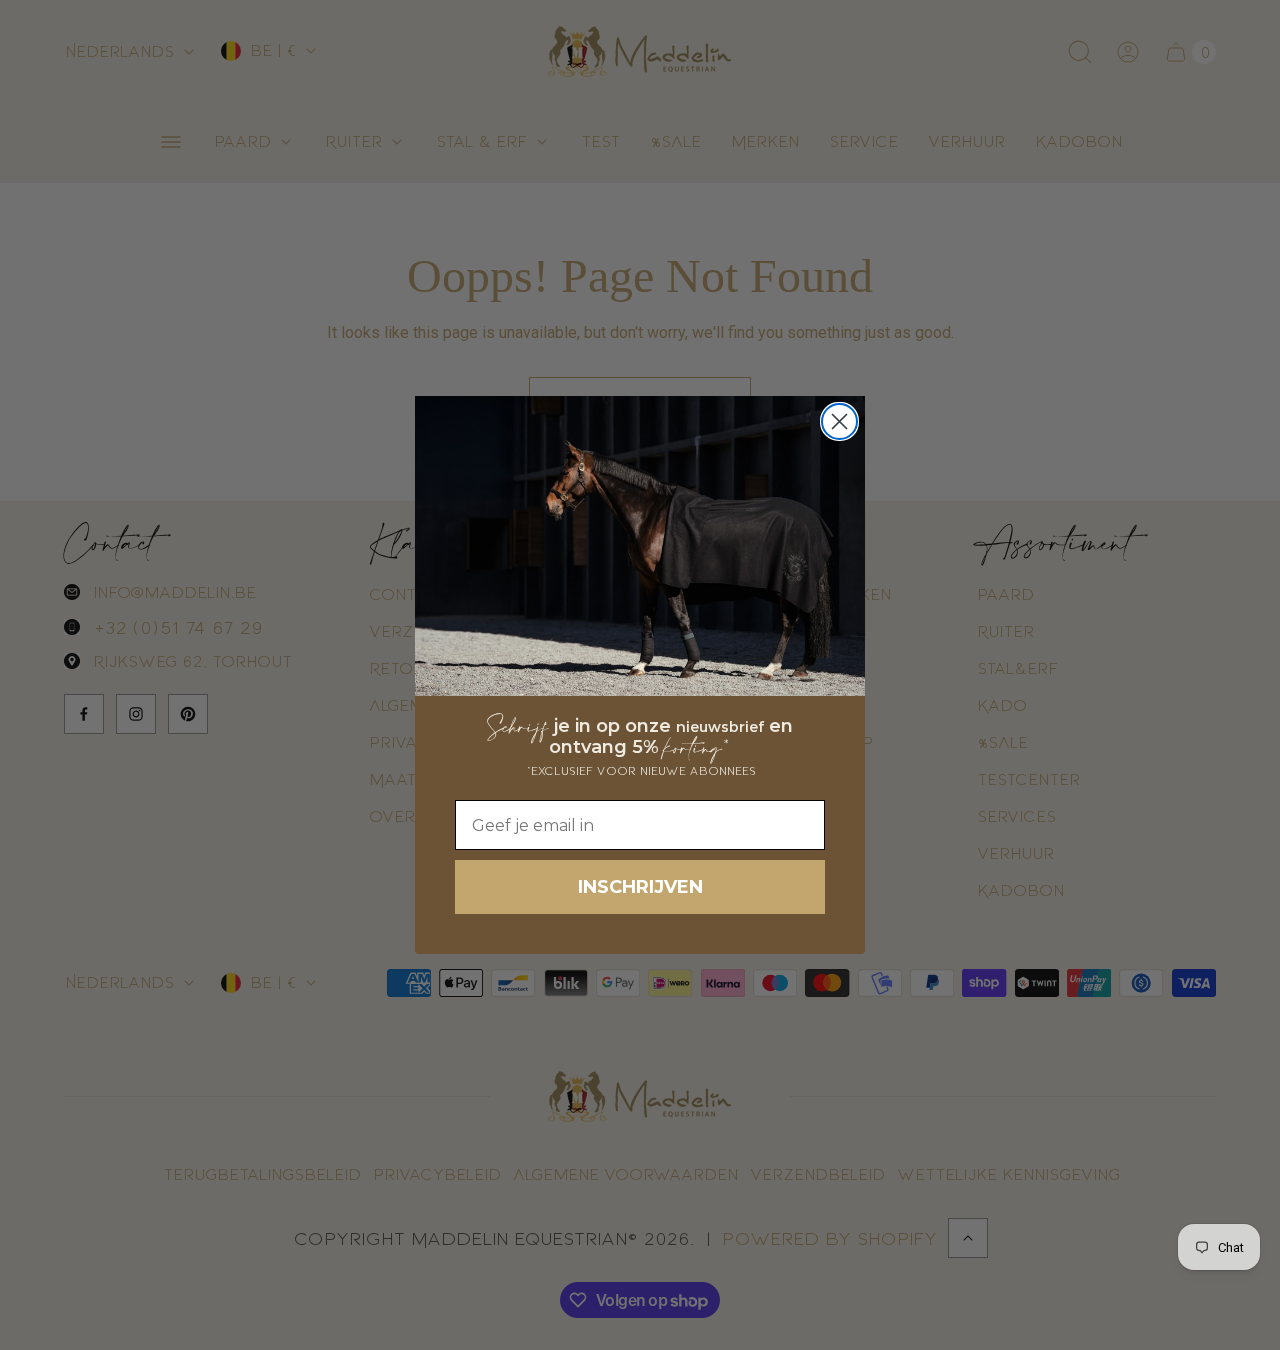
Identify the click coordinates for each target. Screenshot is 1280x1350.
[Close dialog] (839, 421)
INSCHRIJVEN (640, 887)
